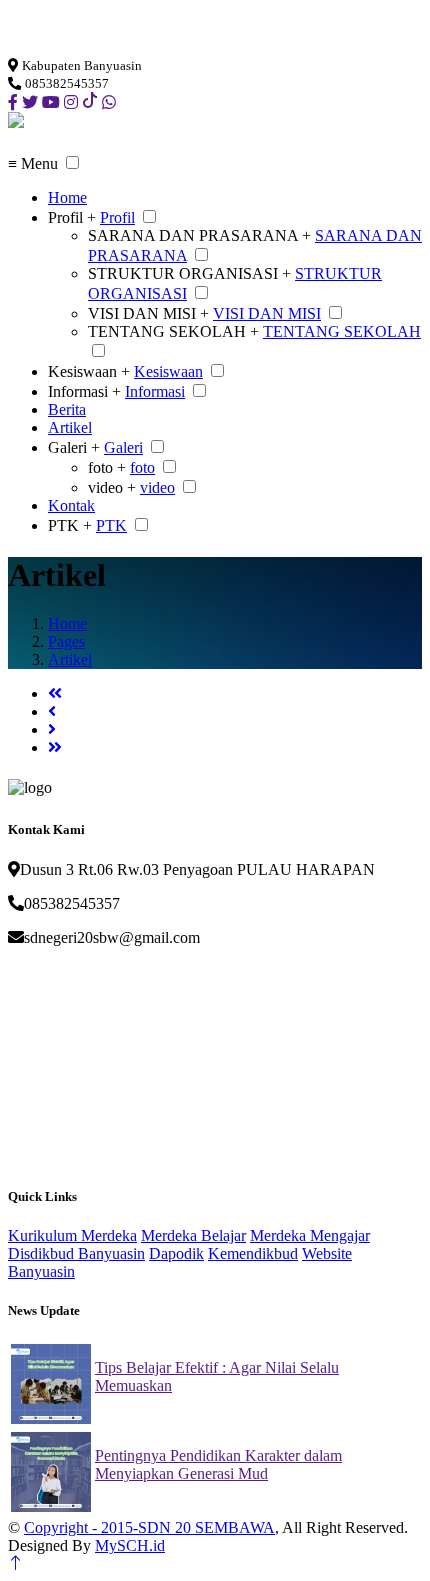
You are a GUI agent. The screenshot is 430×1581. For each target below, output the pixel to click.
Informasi (155, 391)
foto (142, 467)
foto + (107, 467)
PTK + (70, 525)
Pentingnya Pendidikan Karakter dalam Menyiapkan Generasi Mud (218, 1464)
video (157, 487)
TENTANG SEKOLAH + (173, 331)
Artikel (70, 427)
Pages (66, 641)
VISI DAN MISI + (148, 313)
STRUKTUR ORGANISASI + (189, 273)
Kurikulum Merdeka (72, 1235)
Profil (117, 217)
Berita (67, 409)
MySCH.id (130, 1545)
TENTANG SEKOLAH (342, 331)
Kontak (71, 505)
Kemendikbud (253, 1253)
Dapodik (176, 1253)
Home (67, 197)
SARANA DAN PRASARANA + (199, 235)
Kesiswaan (168, 371)
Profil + (72, 217)
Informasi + (84, 391)
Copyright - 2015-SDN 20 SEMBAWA (149, 1527)
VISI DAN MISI (267, 313)
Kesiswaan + (89, 371)
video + (112, 487)
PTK (111, 525)
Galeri (123, 447)
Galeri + (74, 447)
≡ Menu (33, 163)
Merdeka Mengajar (310, 1235)
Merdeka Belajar (193, 1235)
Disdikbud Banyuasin (76, 1253)
